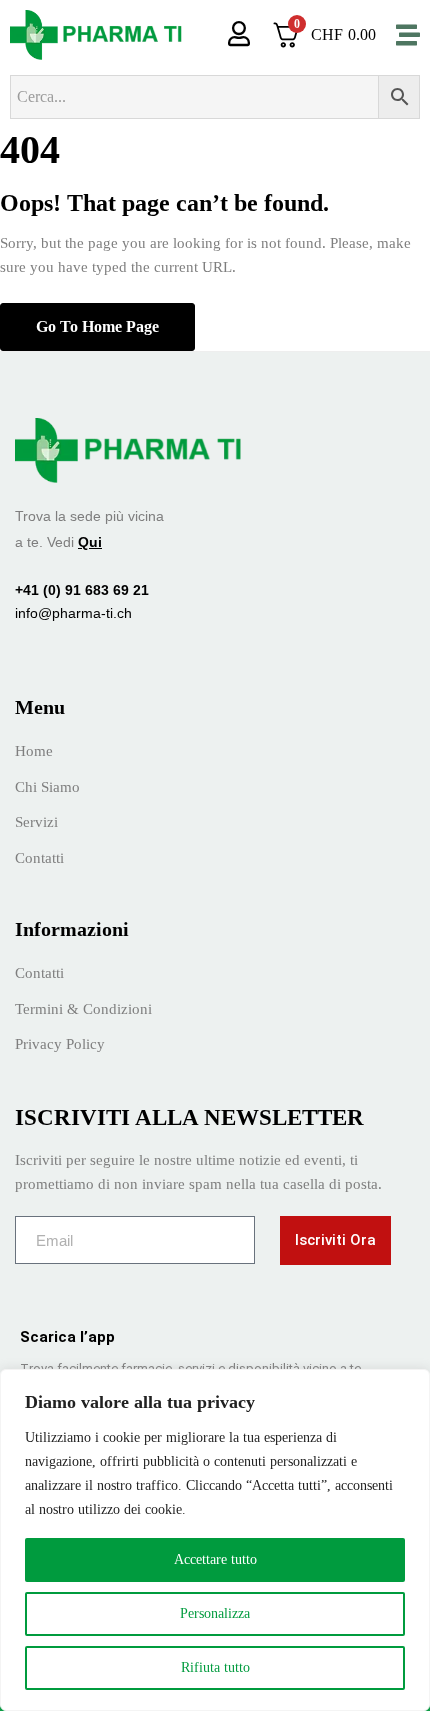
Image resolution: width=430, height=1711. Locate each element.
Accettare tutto (215, 1559)
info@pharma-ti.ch (73, 613)
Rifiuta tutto (215, 1667)
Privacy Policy (60, 1044)
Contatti (39, 858)
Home (34, 751)
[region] (215, 1540)
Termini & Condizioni (83, 1009)
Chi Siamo (47, 787)
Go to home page (97, 326)
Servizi (36, 822)
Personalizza (215, 1613)
